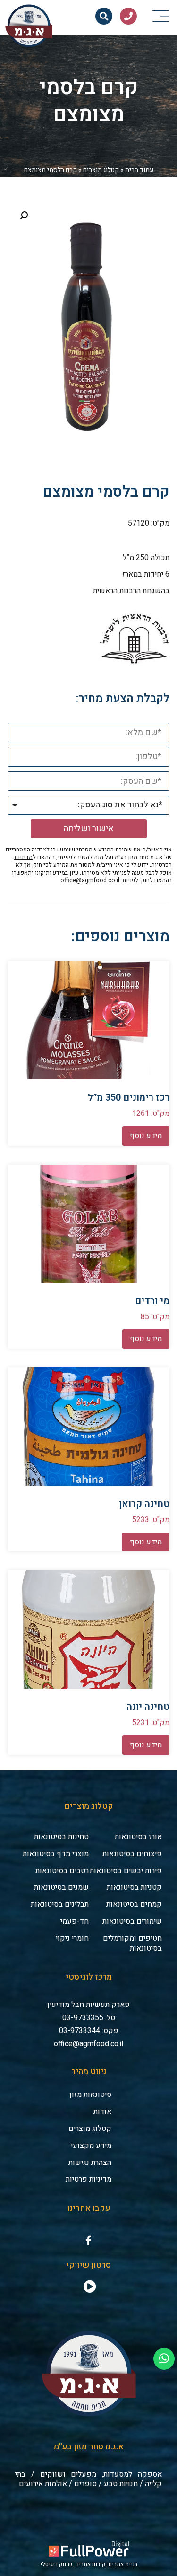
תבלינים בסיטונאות (60, 1904)
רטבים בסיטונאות (62, 1871)
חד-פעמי (75, 1921)
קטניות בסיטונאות (134, 1887)
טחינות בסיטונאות (61, 1837)
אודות (102, 2112)
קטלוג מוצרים (101, 170)
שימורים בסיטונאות (132, 1921)
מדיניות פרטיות (88, 2179)
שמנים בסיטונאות (61, 1887)
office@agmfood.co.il (90, 880)
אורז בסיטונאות (138, 1837)
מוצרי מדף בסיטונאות (56, 1854)
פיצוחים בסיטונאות (132, 1854)
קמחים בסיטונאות (134, 1904)
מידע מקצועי (91, 2146)
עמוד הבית (139, 170)
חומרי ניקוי (72, 1938)
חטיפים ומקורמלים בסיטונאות (132, 1943)
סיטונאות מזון (90, 2094)
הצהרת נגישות (90, 2163)
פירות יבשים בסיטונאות (126, 1871)
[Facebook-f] (89, 2241)
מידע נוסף (146, 1136)
